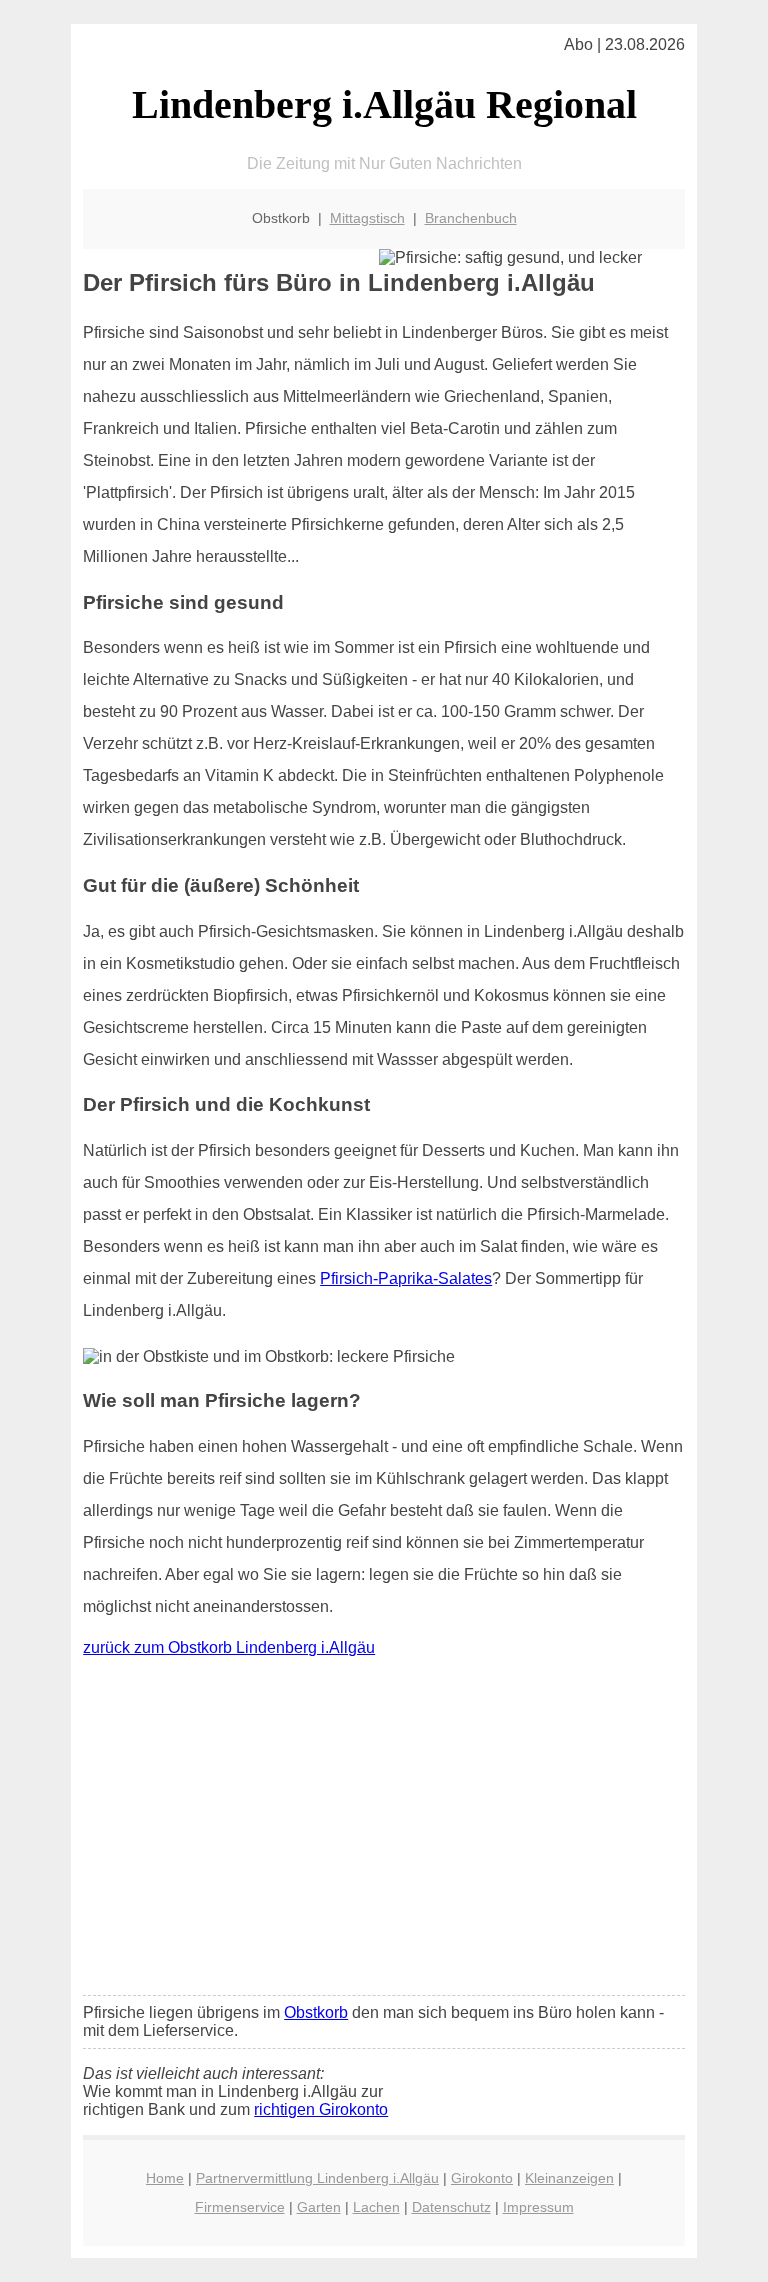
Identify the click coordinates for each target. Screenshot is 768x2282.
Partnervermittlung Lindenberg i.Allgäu (317, 2178)
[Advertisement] (384, 1831)
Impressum (538, 2207)
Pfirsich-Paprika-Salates (406, 1278)
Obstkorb (316, 2012)
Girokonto (482, 2178)
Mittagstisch (367, 218)
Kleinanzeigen (569, 2178)
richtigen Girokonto (321, 2109)
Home (165, 2178)
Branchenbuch (471, 218)
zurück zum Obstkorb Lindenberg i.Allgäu (229, 1647)
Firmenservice (240, 2207)
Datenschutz (451, 2207)
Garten (319, 2207)
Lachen (376, 2207)
